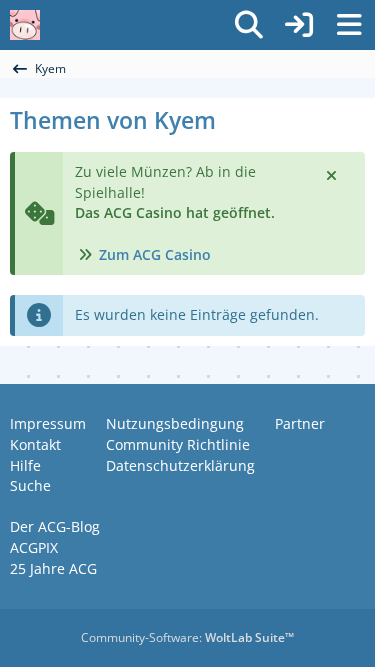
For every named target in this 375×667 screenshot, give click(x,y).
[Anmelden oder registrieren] (299, 25)
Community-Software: (187, 637)
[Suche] (249, 25)
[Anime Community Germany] (25, 25)
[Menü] (349, 25)
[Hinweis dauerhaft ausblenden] (333, 174)
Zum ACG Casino (155, 254)
